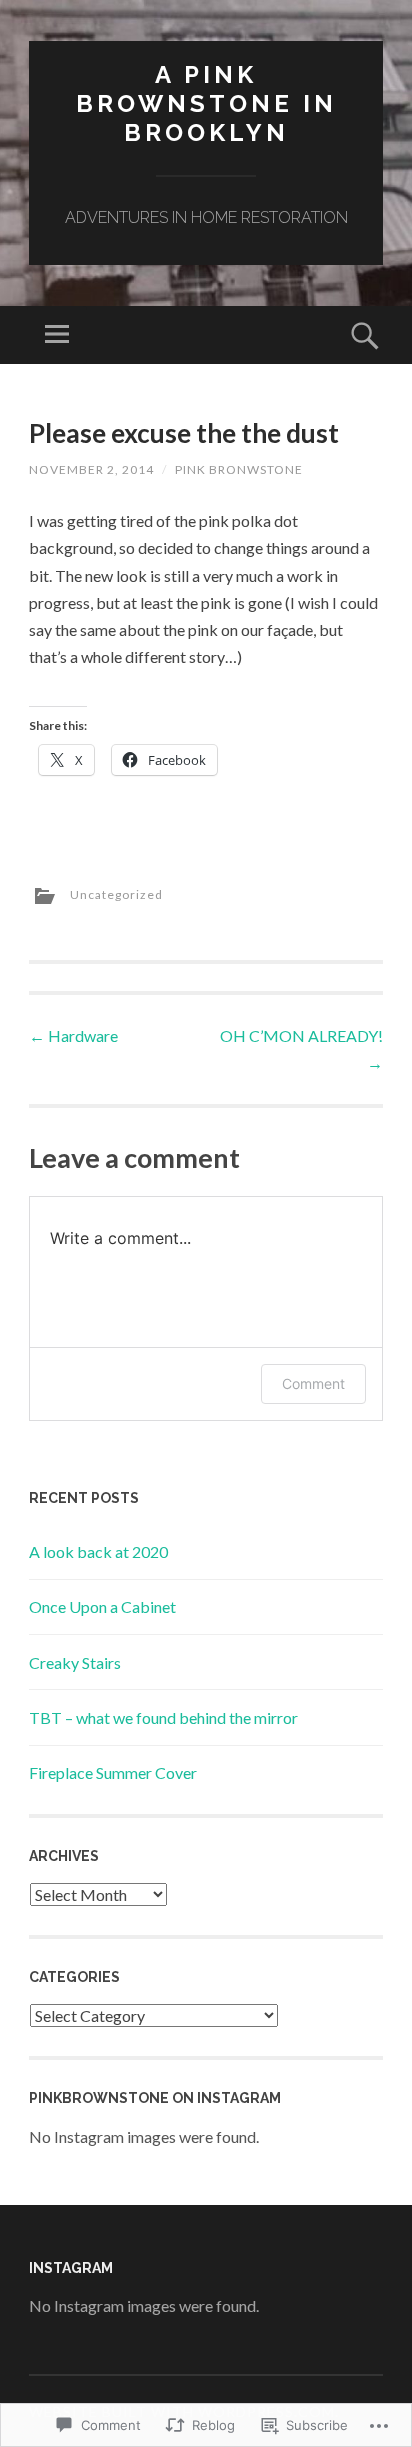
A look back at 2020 (98, 1551)
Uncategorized (116, 894)
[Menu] (57, 335)
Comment (313, 1383)
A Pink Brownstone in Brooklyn (206, 103)
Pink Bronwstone (239, 469)
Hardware (73, 1035)
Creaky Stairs (75, 1662)
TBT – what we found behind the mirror (163, 1717)
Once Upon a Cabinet (102, 1606)
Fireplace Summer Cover (113, 1772)
